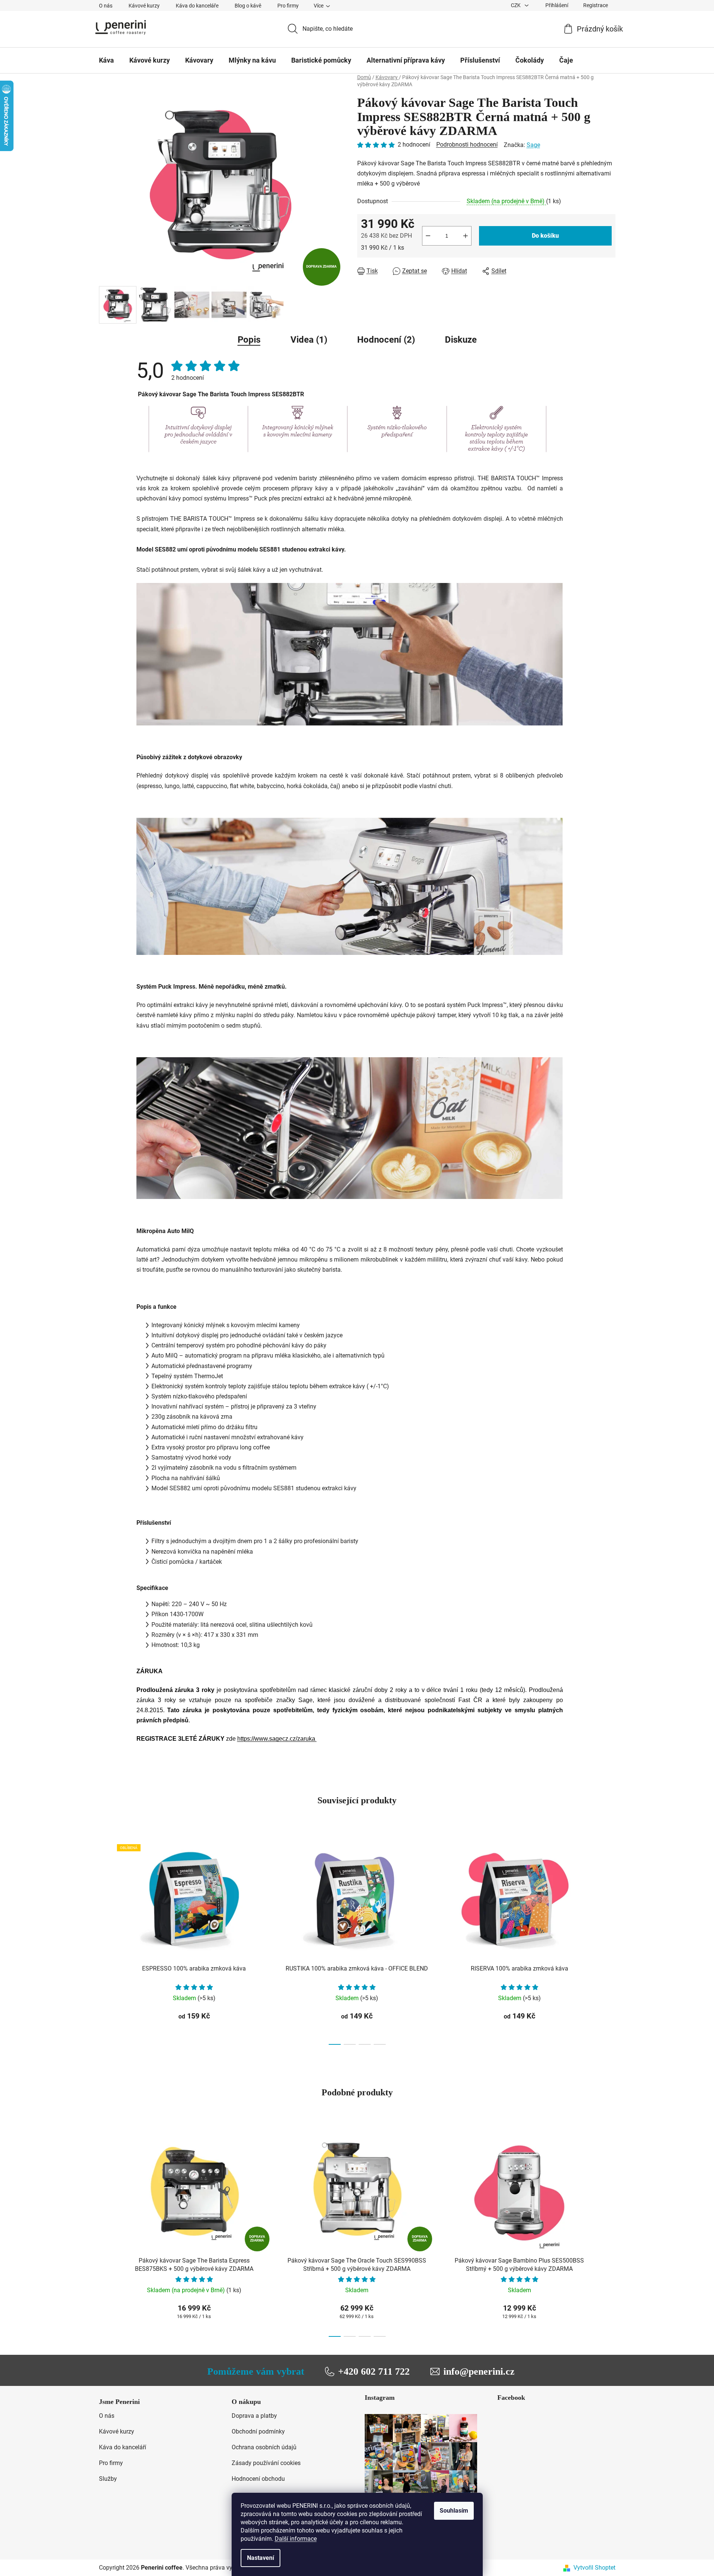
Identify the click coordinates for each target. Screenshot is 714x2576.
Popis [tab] (249, 340)
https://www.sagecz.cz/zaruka (277, 1739)
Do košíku (545, 236)
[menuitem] (106, 60)
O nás (106, 6)
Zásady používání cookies (266, 2463)
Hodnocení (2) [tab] (386, 340)
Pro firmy (288, 6)
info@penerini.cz (479, 2371)
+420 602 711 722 (374, 2371)
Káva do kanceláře (197, 6)
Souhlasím (454, 2511)
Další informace (296, 2539)
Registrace (596, 5)
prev (105, 1942)
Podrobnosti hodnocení (467, 145)
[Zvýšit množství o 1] (466, 236)
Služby (108, 2479)
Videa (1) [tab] (309, 340)
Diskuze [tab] (461, 340)
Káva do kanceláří (123, 2447)
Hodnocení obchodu (258, 2479)
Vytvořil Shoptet (594, 2568)
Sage (533, 145)
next (609, 1942)
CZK (516, 5)
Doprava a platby (254, 2416)
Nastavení (260, 2558)
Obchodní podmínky (258, 2431)
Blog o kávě (248, 6)
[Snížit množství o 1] (428, 236)
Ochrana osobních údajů (264, 2447)
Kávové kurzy (144, 6)
